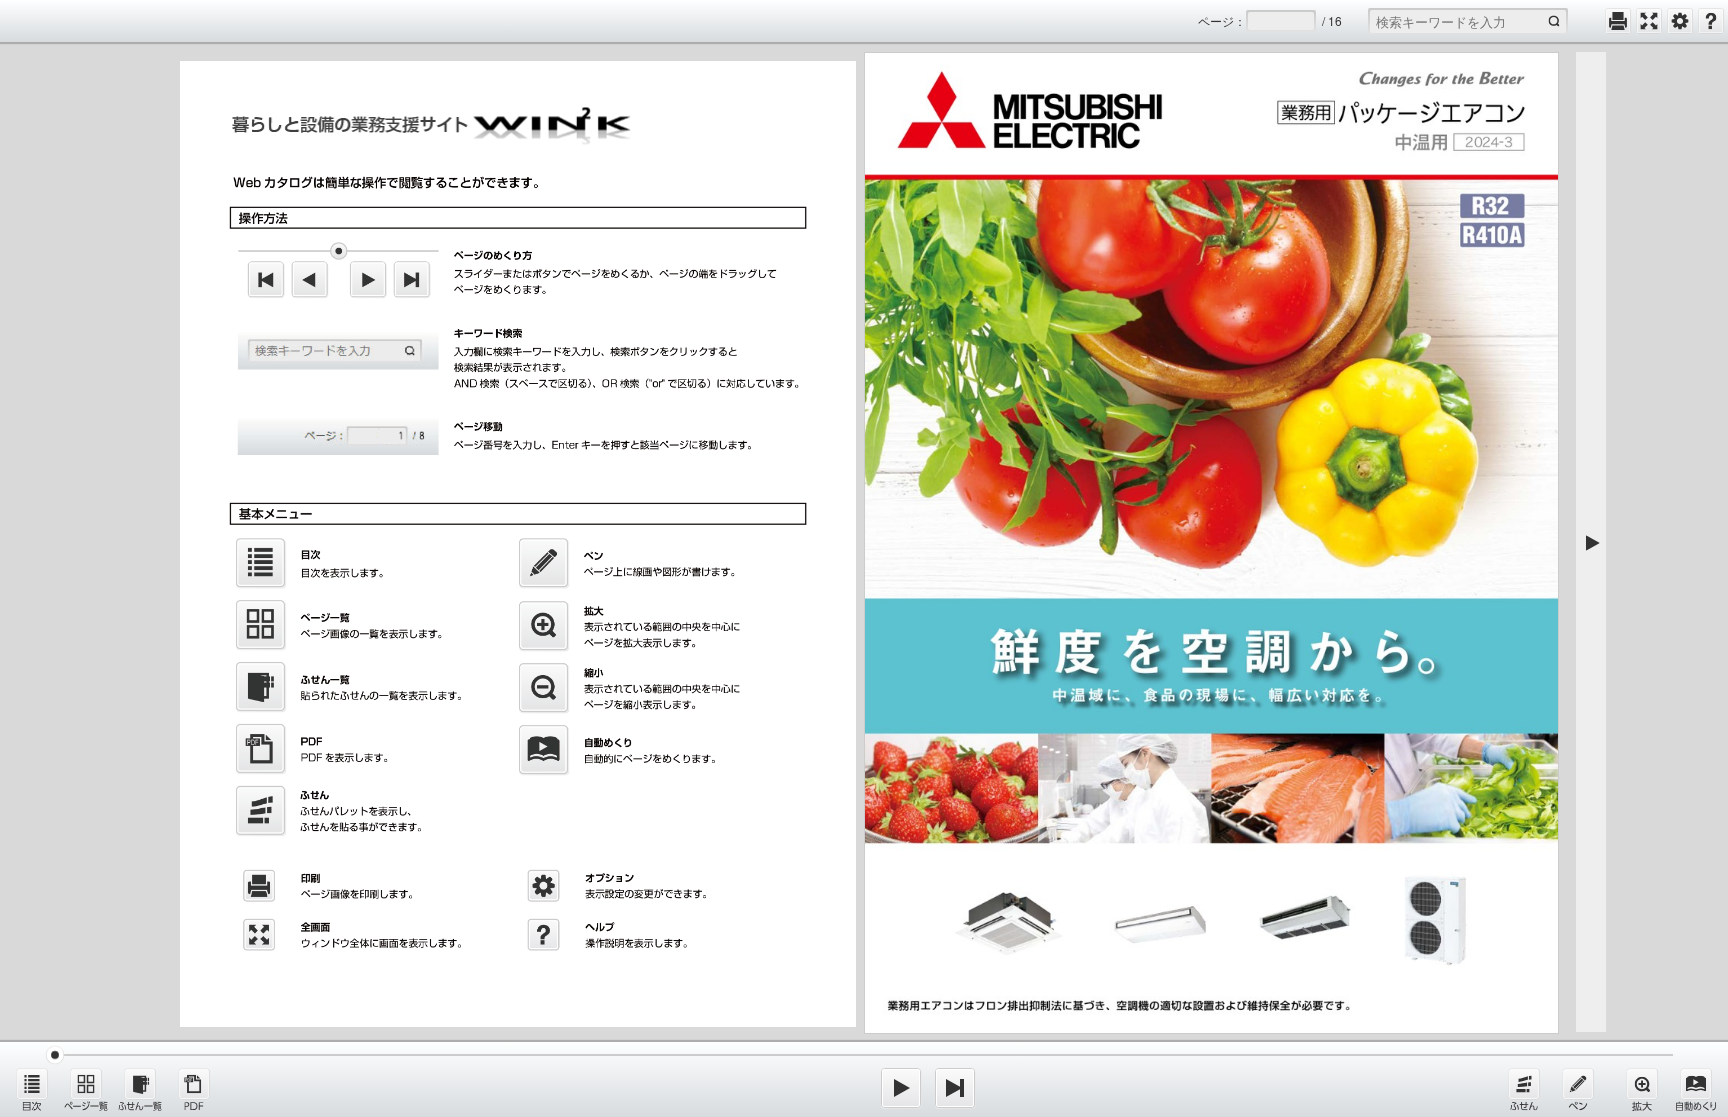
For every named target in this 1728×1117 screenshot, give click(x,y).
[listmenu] (32, 1089)
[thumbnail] (86, 1089)
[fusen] (1524, 1089)
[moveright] (901, 1088)
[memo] (1578, 1089)
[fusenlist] (140, 1089)
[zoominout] (1642, 1089)
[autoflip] (1696, 1089)
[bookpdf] (194, 1089)
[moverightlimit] (955, 1088)
